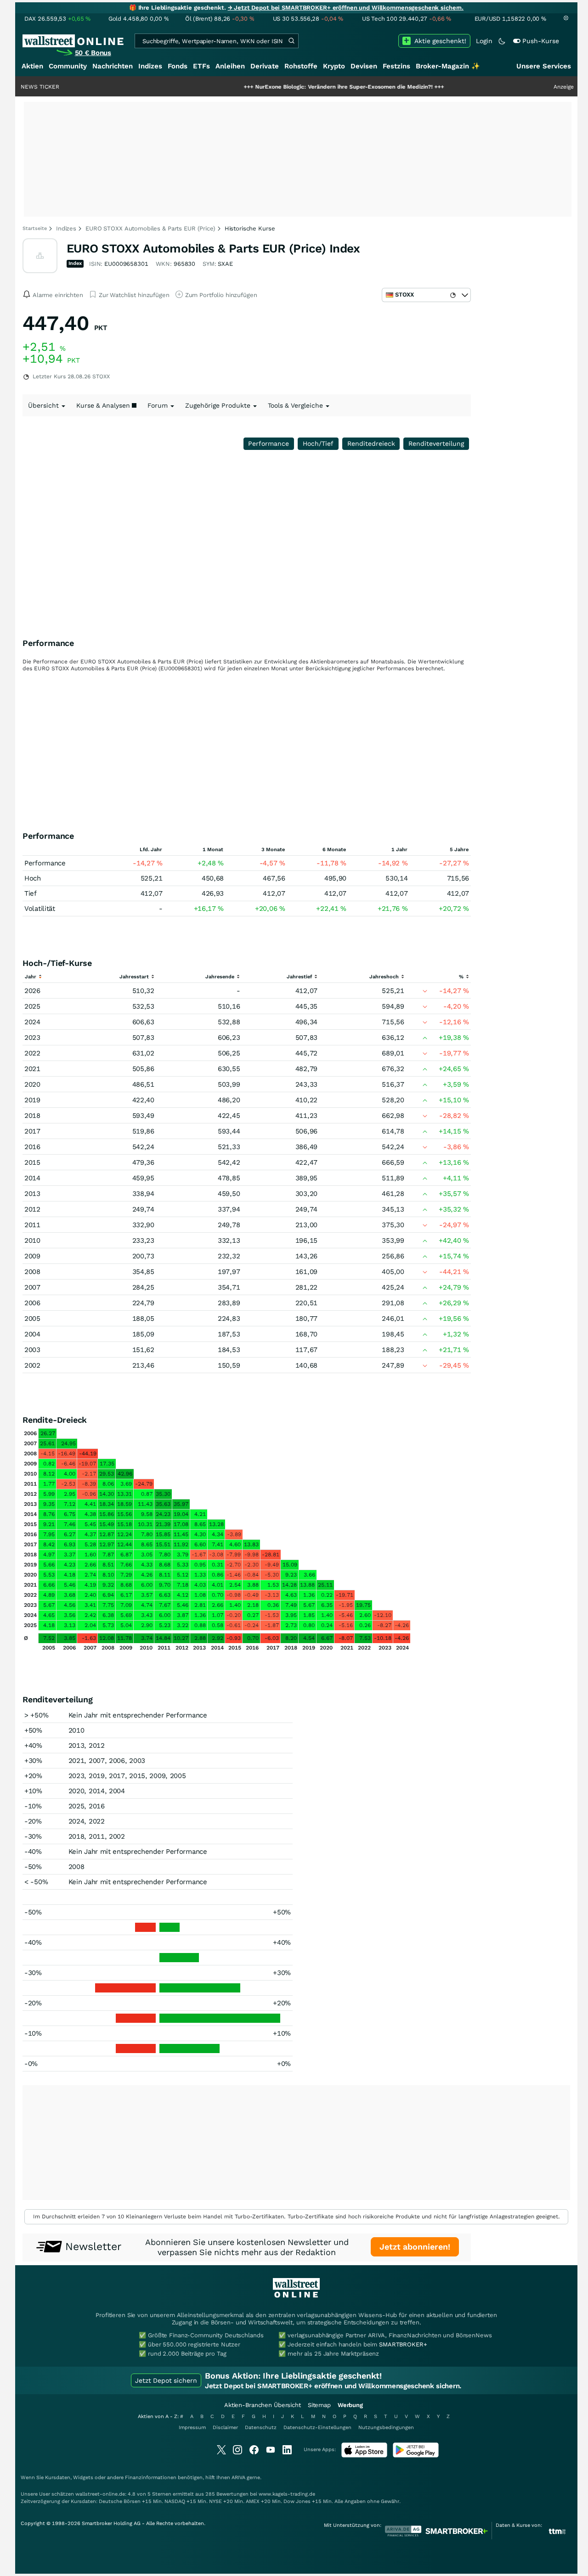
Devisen (364, 66)
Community (68, 66)
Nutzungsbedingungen (386, 2427)
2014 (32, 1178)
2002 (32, 1365)
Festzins (396, 66)
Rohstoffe (301, 66)
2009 (32, 1256)
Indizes (150, 66)
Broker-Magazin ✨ (448, 66)
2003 (32, 1350)
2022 (32, 1053)
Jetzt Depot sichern (166, 2380)
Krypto (334, 66)
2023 (32, 1038)
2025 (32, 1006)
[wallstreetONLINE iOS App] (364, 2455)
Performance (269, 443)
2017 (32, 1131)
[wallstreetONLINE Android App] (416, 2455)
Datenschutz (261, 2427)
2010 (32, 1240)
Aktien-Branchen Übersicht (263, 2405)
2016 (32, 1147)
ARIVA (238, 2478)
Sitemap (319, 2405)
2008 (32, 1272)
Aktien (32, 66)
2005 (32, 1319)
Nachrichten (113, 66)
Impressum (192, 2427)
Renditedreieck (371, 443)
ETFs (201, 66)
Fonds (178, 66)
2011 (32, 1225)
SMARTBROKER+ (403, 2344)
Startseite (35, 228)
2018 (32, 1116)
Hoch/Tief (318, 443)
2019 (32, 1100)
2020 (32, 1084)
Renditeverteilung (436, 443)
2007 (32, 1287)
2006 (32, 1303)
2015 (32, 1162)
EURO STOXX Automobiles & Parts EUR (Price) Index (213, 248)
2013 (32, 1194)
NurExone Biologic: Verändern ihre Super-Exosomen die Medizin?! (299, 87)
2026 (32, 991)
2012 (32, 1209)
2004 (32, 1334)
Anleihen (230, 66)
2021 (32, 1069)
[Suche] (291, 41)
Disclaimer (225, 2427)
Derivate (265, 66)
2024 (32, 1022)
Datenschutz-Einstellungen (317, 2427)
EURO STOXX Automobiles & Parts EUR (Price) (150, 228)
